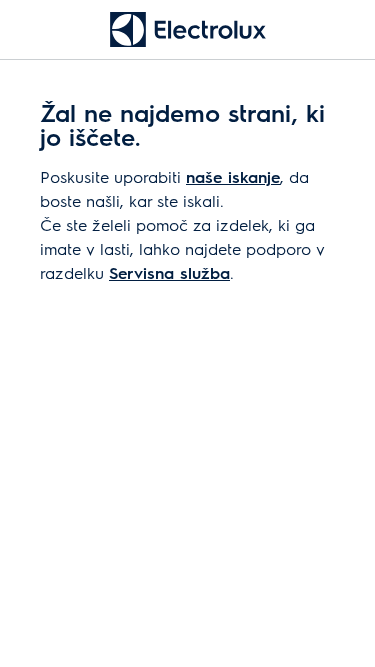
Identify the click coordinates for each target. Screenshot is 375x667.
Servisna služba (169, 272)
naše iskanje (233, 176)
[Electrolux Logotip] (188, 29)
